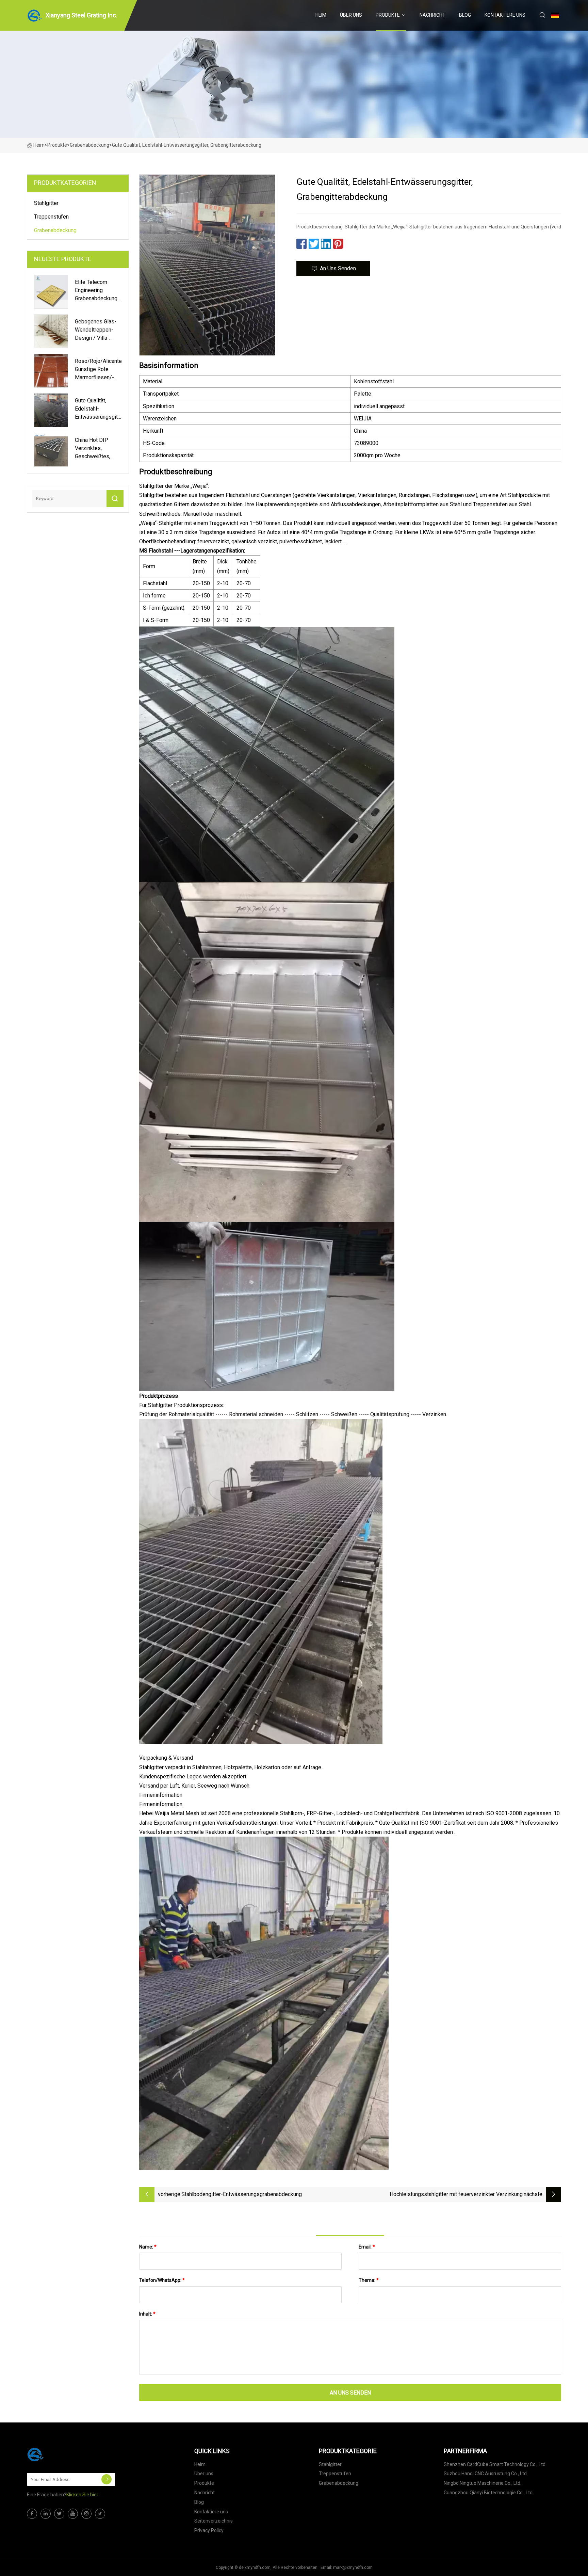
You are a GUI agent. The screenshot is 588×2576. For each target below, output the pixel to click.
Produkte (388, 15)
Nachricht (432, 15)
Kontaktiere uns (505, 15)
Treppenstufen (51, 217)
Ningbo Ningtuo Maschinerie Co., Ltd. (483, 2483)
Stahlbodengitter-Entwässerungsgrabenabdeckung (242, 2194)
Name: (148, 2247)
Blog (465, 15)
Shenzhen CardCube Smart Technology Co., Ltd (495, 2464)
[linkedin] (46, 2514)
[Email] (107, 2479)
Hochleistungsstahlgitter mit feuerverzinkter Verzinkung (456, 2194)
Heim (321, 15)
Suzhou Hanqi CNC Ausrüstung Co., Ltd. (486, 2474)
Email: (367, 2247)
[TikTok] (100, 2514)
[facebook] (32, 2514)
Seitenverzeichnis (214, 2521)
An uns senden (338, 268)
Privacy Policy (209, 2530)
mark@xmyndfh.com (353, 2567)
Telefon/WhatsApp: (162, 2280)
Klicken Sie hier (82, 2495)
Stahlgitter (46, 203)
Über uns (351, 15)
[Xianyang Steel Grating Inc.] (61, 2454)
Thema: (369, 2280)
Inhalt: (147, 2314)
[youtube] (73, 2514)
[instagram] (86, 2514)
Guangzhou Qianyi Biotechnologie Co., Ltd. (489, 2493)
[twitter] (59, 2514)
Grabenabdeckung (89, 145)
